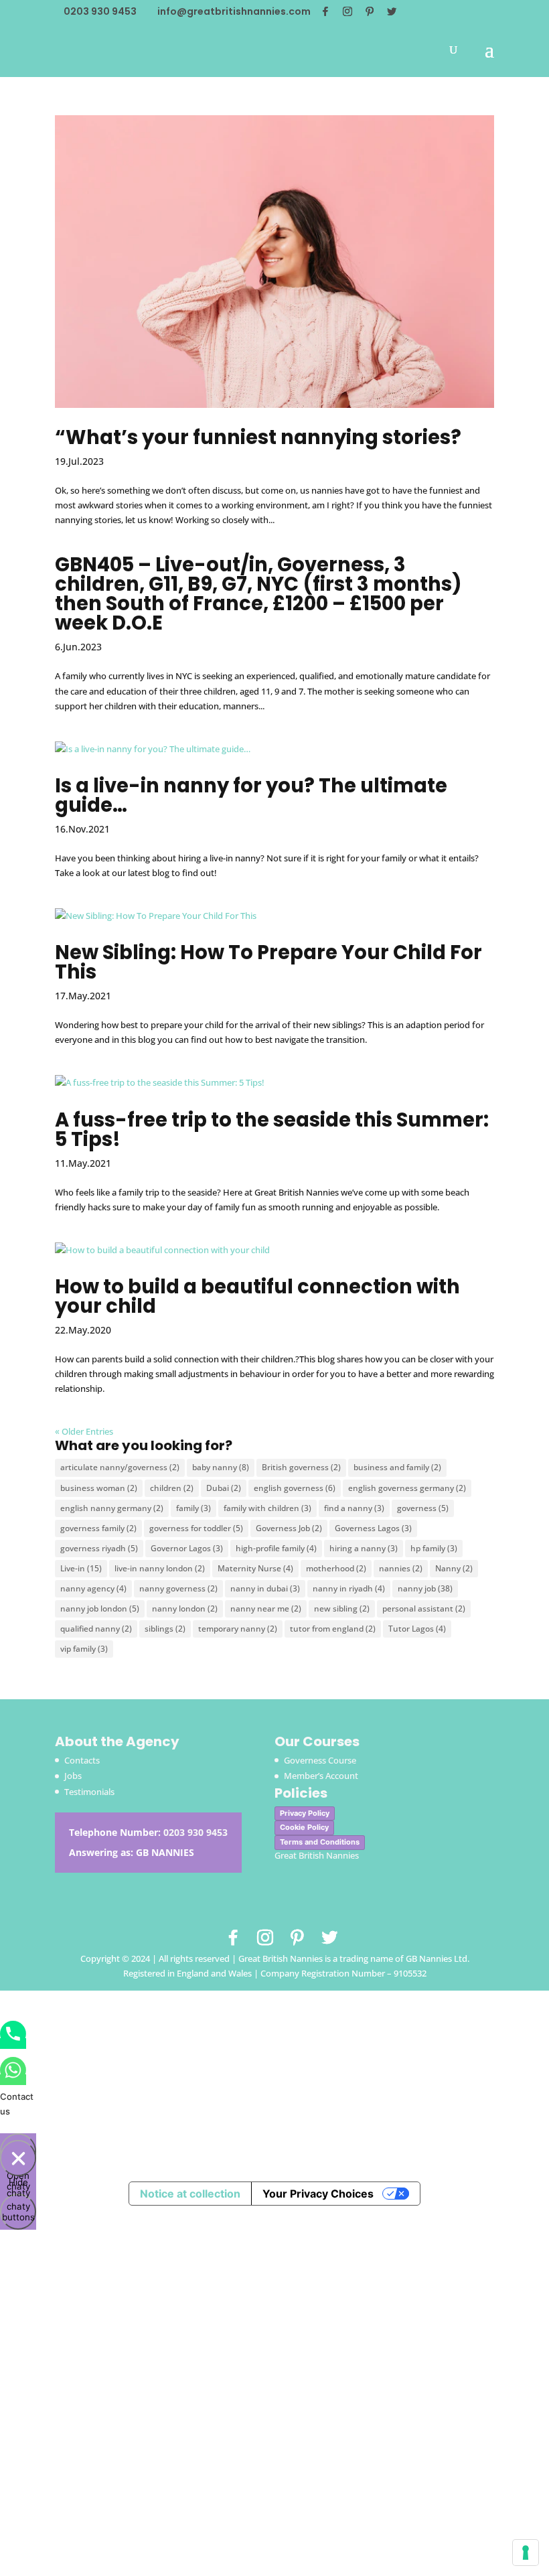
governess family (98, 1528)
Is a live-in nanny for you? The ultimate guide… (251, 795)
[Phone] (13, 2044)
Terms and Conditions (320, 1842)
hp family (434, 1548)
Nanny (454, 1568)
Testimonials (89, 1792)
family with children (267, 1508)
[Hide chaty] (18, 2158)
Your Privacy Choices (318, 2194)
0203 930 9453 (195, 1832)
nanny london (185, 1608)
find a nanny (354, 1508)
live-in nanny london (160, 1568)
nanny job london (100, 1608)
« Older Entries (84, 1431)
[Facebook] (325, 11)
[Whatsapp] (13, 2080)
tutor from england (333, 1629)
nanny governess (178, 1588)
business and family (397, 1467)
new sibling (342, 1608)
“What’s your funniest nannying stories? (258, 437)
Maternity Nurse (255, 1568)
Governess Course (320, 1760)
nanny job (425, 1588)
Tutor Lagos (417, 1629)
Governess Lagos (373, 1528)
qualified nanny (96, 1629)
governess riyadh (99, 1548)
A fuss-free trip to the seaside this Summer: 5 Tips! (272, 1130)
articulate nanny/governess (120, 1467)
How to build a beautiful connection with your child (257, 1296)
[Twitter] (392, 11)
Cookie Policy (304, 1827)
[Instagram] (347, 11)
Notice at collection (190, 2194)
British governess (301, 1467)
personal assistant (424, 1608)
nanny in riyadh (349, 1588)
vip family (84, 1649)
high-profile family (276, 1548)
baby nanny (221, 1467)
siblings (165, 1629)
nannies (401, 1568)
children (172, 1488)
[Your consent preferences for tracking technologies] (526, 2553)
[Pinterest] (370, 11)
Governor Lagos (187, 1548)
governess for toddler (196, 1528)
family (193, 1508)
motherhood (336, 1568)
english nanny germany (112, 1508)
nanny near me (266, 1608)
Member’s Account (321, 1776)
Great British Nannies (317, 1855)
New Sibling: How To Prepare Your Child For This (268, 962)
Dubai (224, 1488)
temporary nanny (238, 1629)
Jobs (73, 1776)
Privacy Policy (305, 1813)
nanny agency (93, 1588)
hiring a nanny (364, 1548)
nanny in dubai (265, 1588)
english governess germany (407, 1488)
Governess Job (289, 1528)
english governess (295, 1488)
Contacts (82, 1760)
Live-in (81, 1568)
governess (423, 1508)
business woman (99, 1488)
